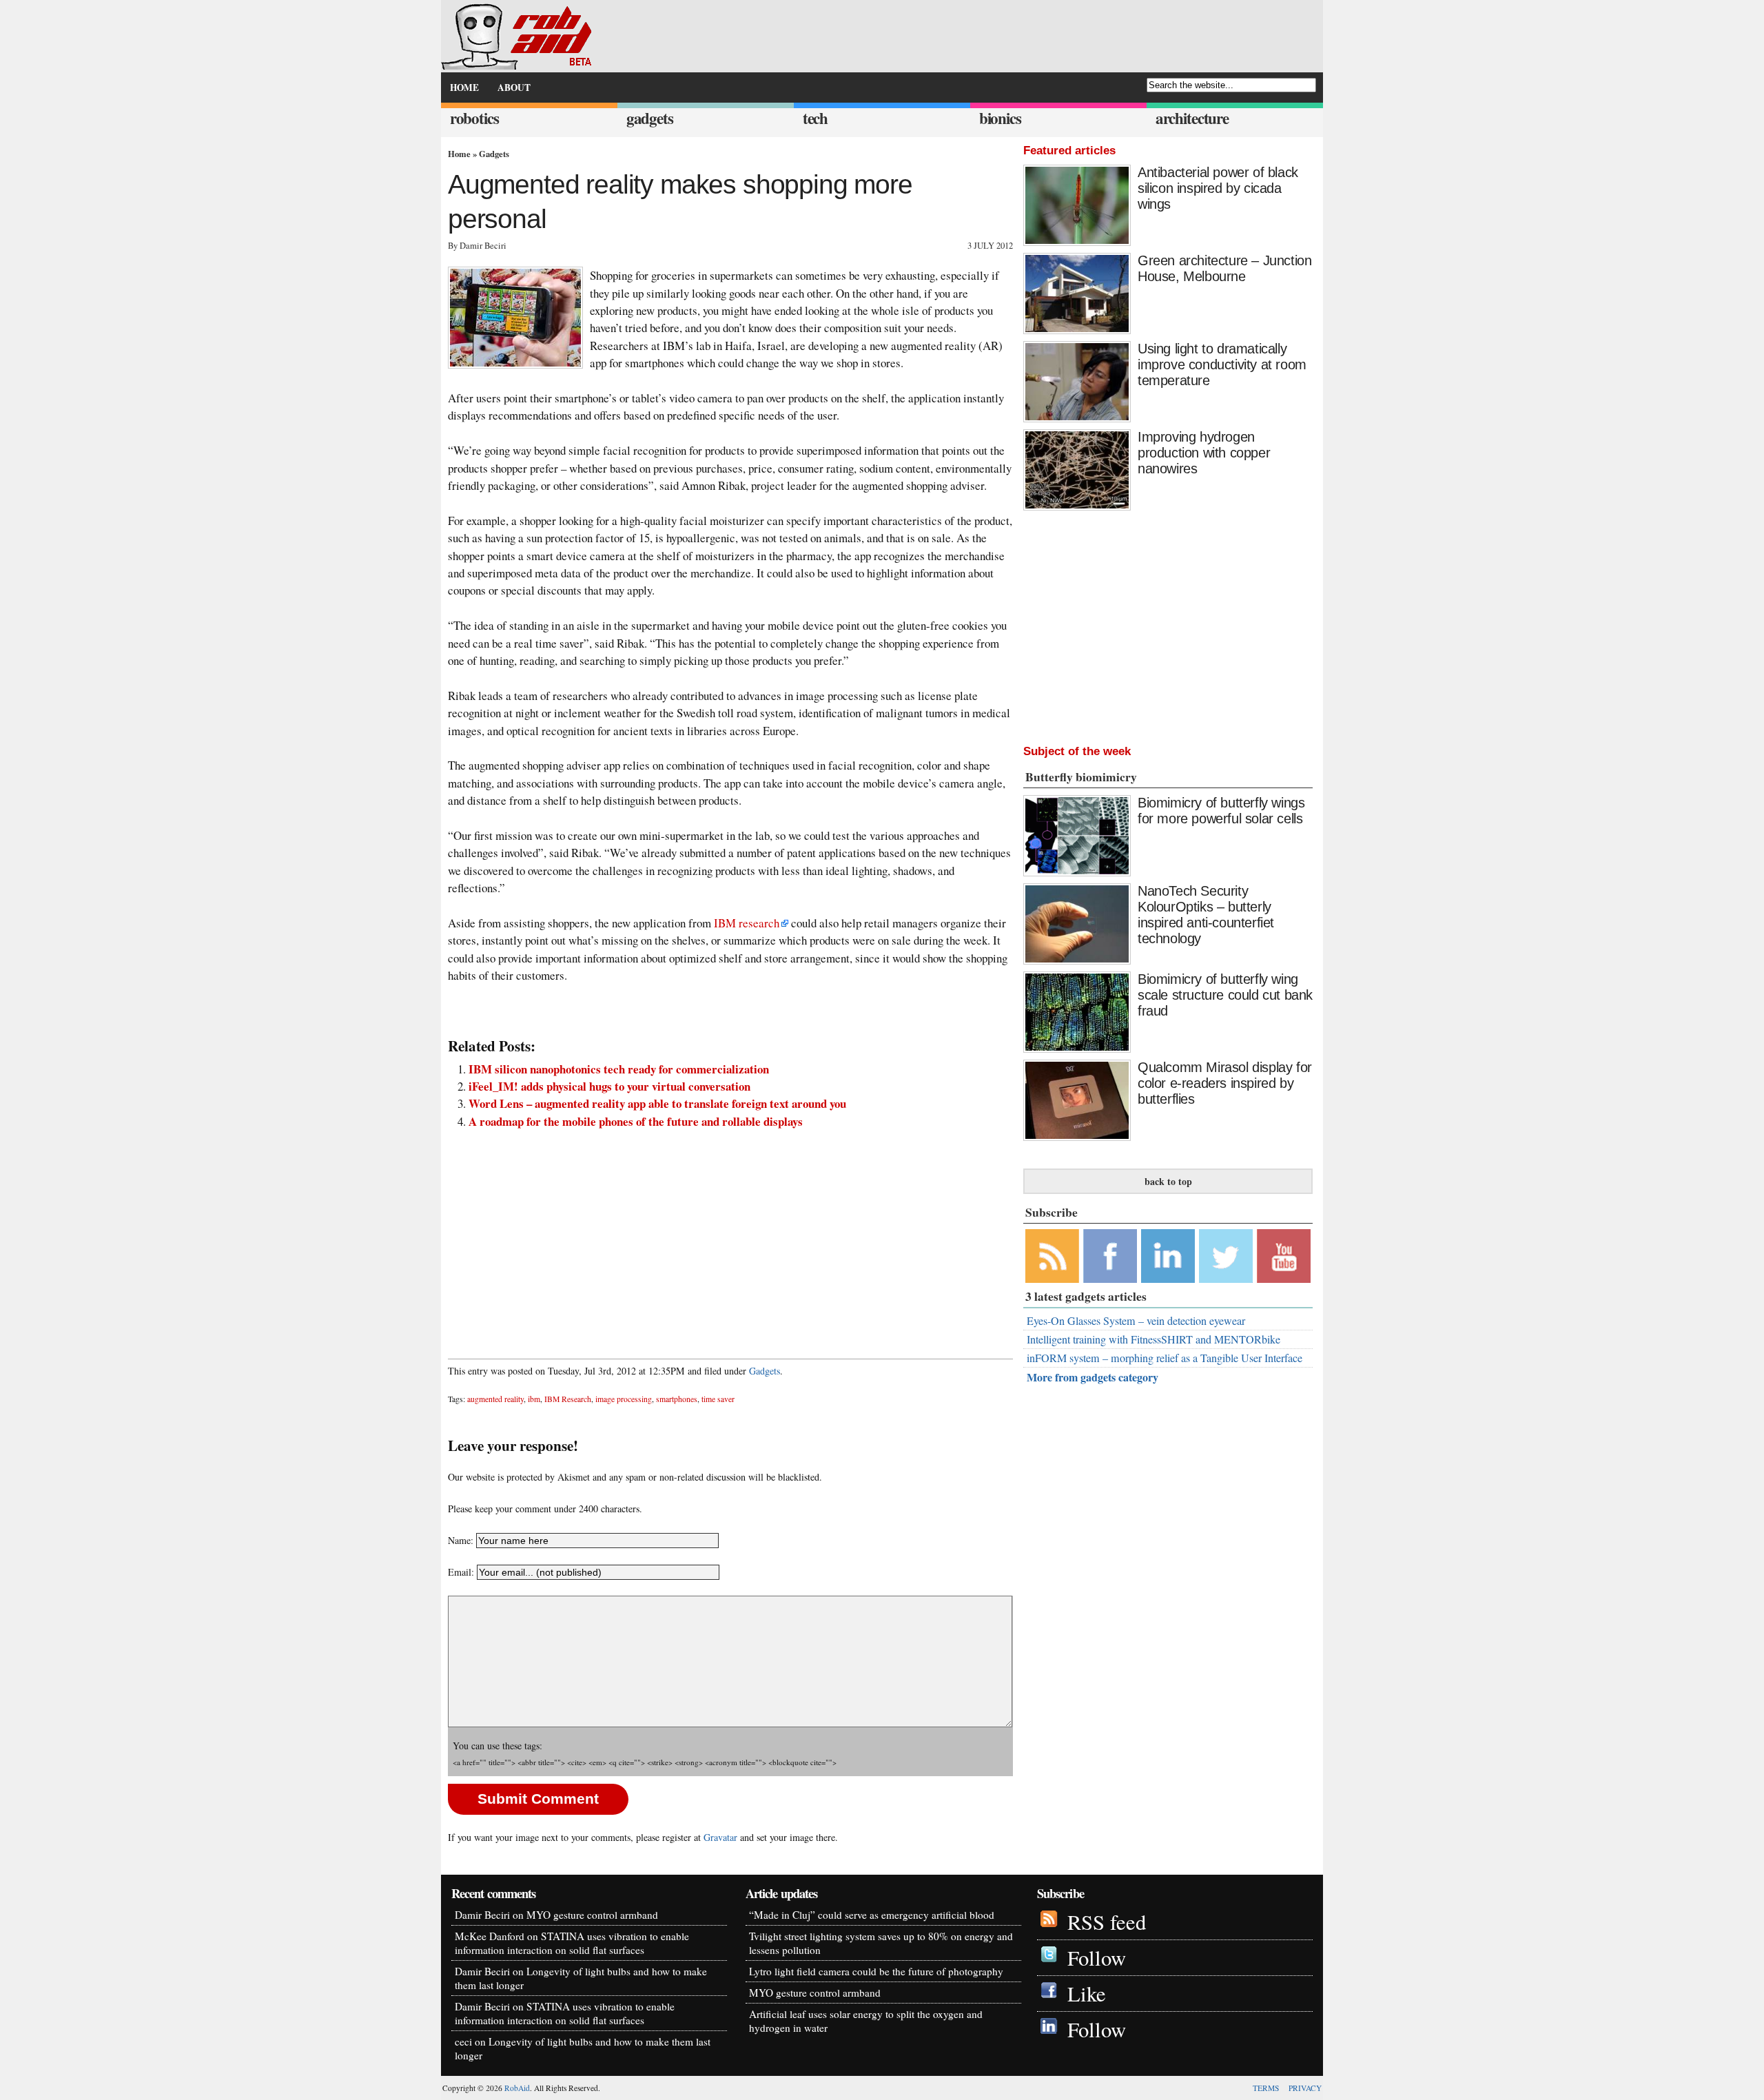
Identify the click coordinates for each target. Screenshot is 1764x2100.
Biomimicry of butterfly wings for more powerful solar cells (1221, 811)
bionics (1000, 118)
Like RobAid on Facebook (1110, 1256)
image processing (624, 1399)
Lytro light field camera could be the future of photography (876, 1971)
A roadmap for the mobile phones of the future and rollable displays (636, 1121)
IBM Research (568, 1399)
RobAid (517, 2088)
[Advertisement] (730, 1237)
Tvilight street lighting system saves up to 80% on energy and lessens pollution (881, 1943)
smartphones (677, 1399)
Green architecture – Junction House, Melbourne (1224, 268)
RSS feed (1107, 1922)
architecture (1192, 118)
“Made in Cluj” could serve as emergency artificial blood (872, 1915)
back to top (1168, 1181)
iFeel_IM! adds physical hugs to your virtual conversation (609, 1086)
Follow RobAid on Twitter (1226, 1256)
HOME (464, 87)
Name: (461, 1540)
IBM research (747, 923)
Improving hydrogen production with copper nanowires (1204, 453)
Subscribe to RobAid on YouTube (1284, 1256)
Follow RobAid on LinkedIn (1168, 1256)
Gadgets (494, 154)
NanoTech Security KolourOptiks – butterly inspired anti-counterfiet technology (1206, 915)
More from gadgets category (1093, 1377)
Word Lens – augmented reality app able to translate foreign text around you (657, 1103)
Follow (1097, 1958)
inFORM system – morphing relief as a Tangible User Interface (1165, 1358)
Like (1087, 1994)
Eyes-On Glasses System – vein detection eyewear (1136, 1321)
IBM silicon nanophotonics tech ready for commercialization (619, 1069)
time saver (718, 1399)
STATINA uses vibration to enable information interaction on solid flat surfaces (572, 1943)
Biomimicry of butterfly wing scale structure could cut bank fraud (1225, 995)
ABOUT (514, 87)
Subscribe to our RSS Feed (1052, 1256)
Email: (462, 1572)
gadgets (650, 118)
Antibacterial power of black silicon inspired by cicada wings (1218, 188)
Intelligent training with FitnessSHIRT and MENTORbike (1153, 1339)
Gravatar (720, 1837)
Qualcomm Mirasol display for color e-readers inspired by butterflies (1225, 1083)
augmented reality (495, 1399)
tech (815, 118)
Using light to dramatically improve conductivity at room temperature (1222, 364)
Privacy (1305, 2088)
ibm (534, 1399)
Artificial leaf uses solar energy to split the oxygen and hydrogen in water (866, 2021)
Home (459, 154)
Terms (1266, 2088)
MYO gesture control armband (592, 1915)
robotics (474, 118)
